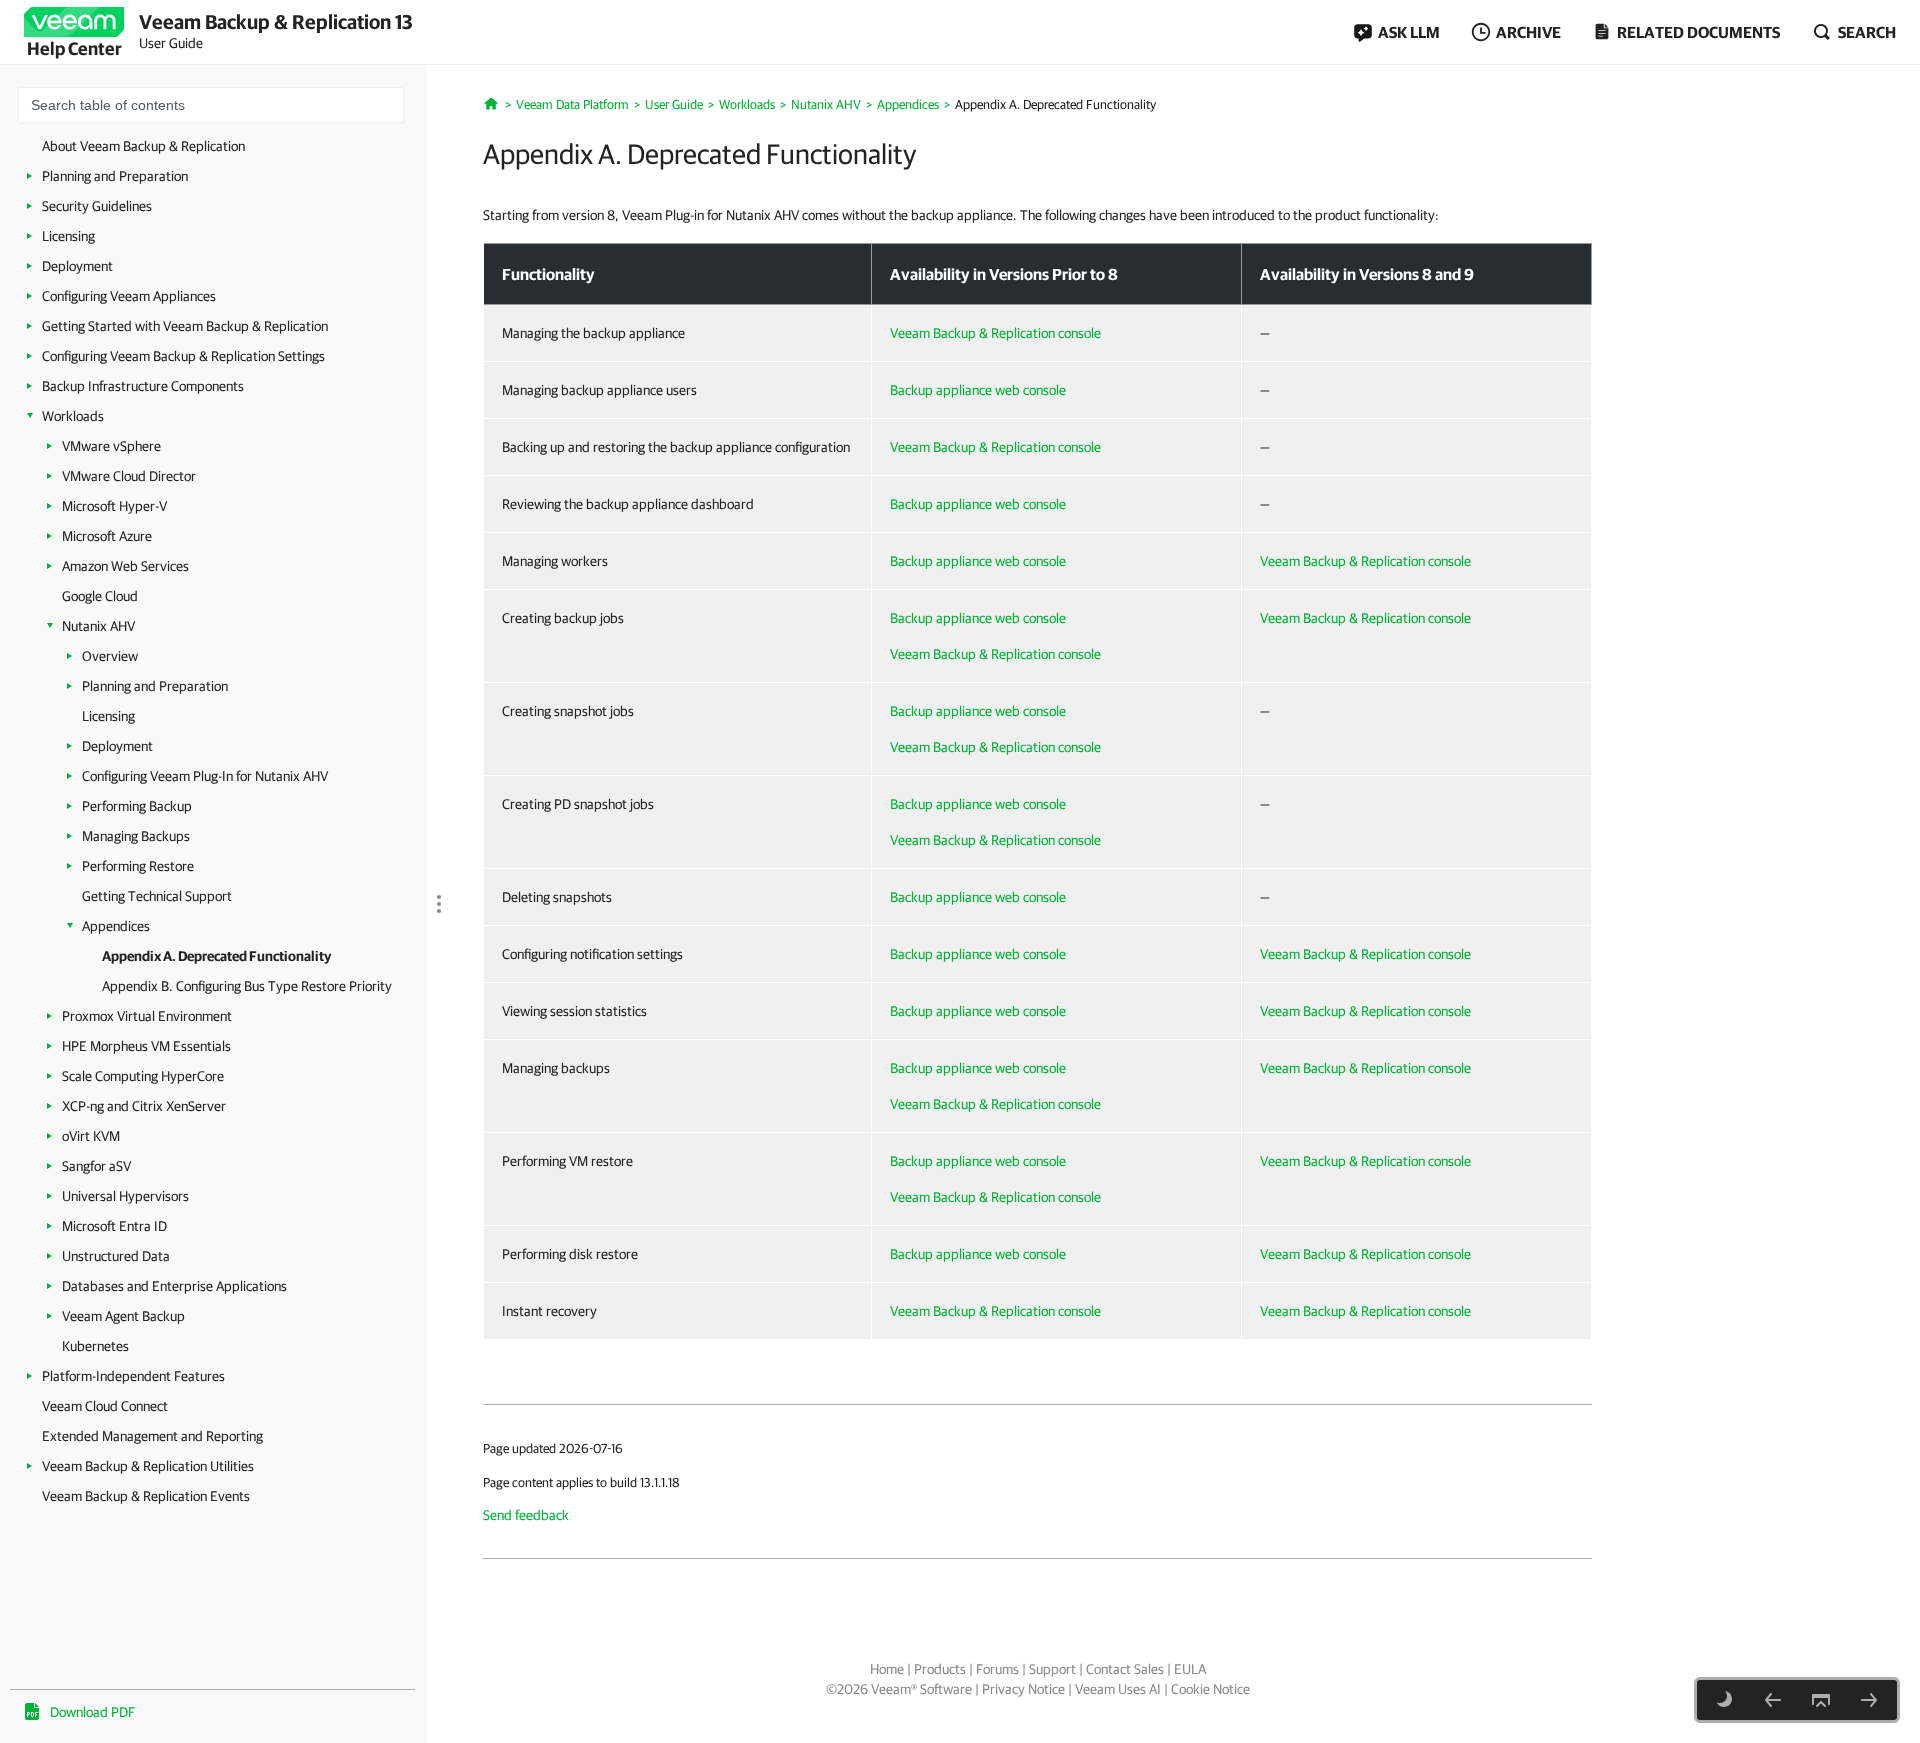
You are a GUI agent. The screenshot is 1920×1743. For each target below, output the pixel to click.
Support (1052, 1669)
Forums (997, 1669)
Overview (110, 656)
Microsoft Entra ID (114, 1226)
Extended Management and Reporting (152, 1436)
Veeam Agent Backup (123, 1316)
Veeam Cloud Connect (105, 1406)
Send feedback (526, 1515)
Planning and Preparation (115, 176)
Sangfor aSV (96, 1166)
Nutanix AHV (98, 626)
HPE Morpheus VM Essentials (146, 1046)
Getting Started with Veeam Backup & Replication (185, 326)
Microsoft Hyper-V (114, 506)
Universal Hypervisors (125, 1196)
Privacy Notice (1023, 1689)
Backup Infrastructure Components (143, 386)
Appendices (116, 926)
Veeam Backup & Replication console (995, 333)
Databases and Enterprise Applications (174, 1286)
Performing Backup (137, 806)
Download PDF (92, 1712)
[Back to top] (1821, 1700)
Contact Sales (1125, 1669)
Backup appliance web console (978, 390)
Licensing (68, 236)
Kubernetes (95, 1346)
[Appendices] (1773, 1700)
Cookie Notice (1210, 1689)
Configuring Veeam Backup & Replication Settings (183, 356)
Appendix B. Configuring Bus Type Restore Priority (247, 986)
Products (940, 1669)
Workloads (73, 416)
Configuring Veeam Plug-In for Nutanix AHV (205, 776)
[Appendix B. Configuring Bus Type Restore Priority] (1869, 1700)
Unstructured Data (116, 1256)
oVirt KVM (91, 1136)
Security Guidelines (97, 206)
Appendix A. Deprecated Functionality (216, 956)
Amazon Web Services (125, 566)
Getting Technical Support (157, 896)
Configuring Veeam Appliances (129, 296)
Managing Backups (136, 836)
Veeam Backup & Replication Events (146, 1496)
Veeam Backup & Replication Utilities (148, 1466)
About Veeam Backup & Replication (143, 146)
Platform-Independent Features (133, 1376)
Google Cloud (100, 596)
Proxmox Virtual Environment (147, 1016)
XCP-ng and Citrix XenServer (144, 1106)
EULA (1190, 1669)
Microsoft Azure (107, 536)
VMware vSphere (111, 446)
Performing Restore (138, 866)
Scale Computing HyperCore (143, 1076)
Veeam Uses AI (1118, 1689)
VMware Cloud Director (129, 476)
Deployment (77, 266)
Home (887, 1669)
